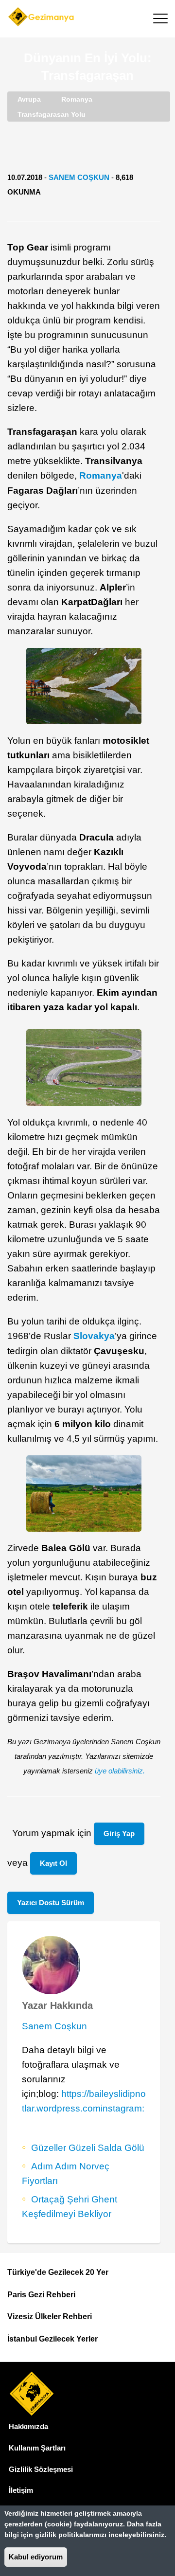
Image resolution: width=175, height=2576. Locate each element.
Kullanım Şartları (37, 2448)
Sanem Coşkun (79, 177)
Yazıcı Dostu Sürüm (51, 1903)
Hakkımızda (28, 2426)
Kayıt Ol (53, 1863)
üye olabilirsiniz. (120, 1771)
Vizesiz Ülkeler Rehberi (50, 2317)
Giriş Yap (119, 1834)
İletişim (21, 2490)
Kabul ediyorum (36, 2557)
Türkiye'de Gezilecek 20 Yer (58, 2272)
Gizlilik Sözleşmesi (41, 2469)
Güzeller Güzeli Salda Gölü (88, 2148)
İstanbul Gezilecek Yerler (52, 2339)
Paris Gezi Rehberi (41, 2295)
